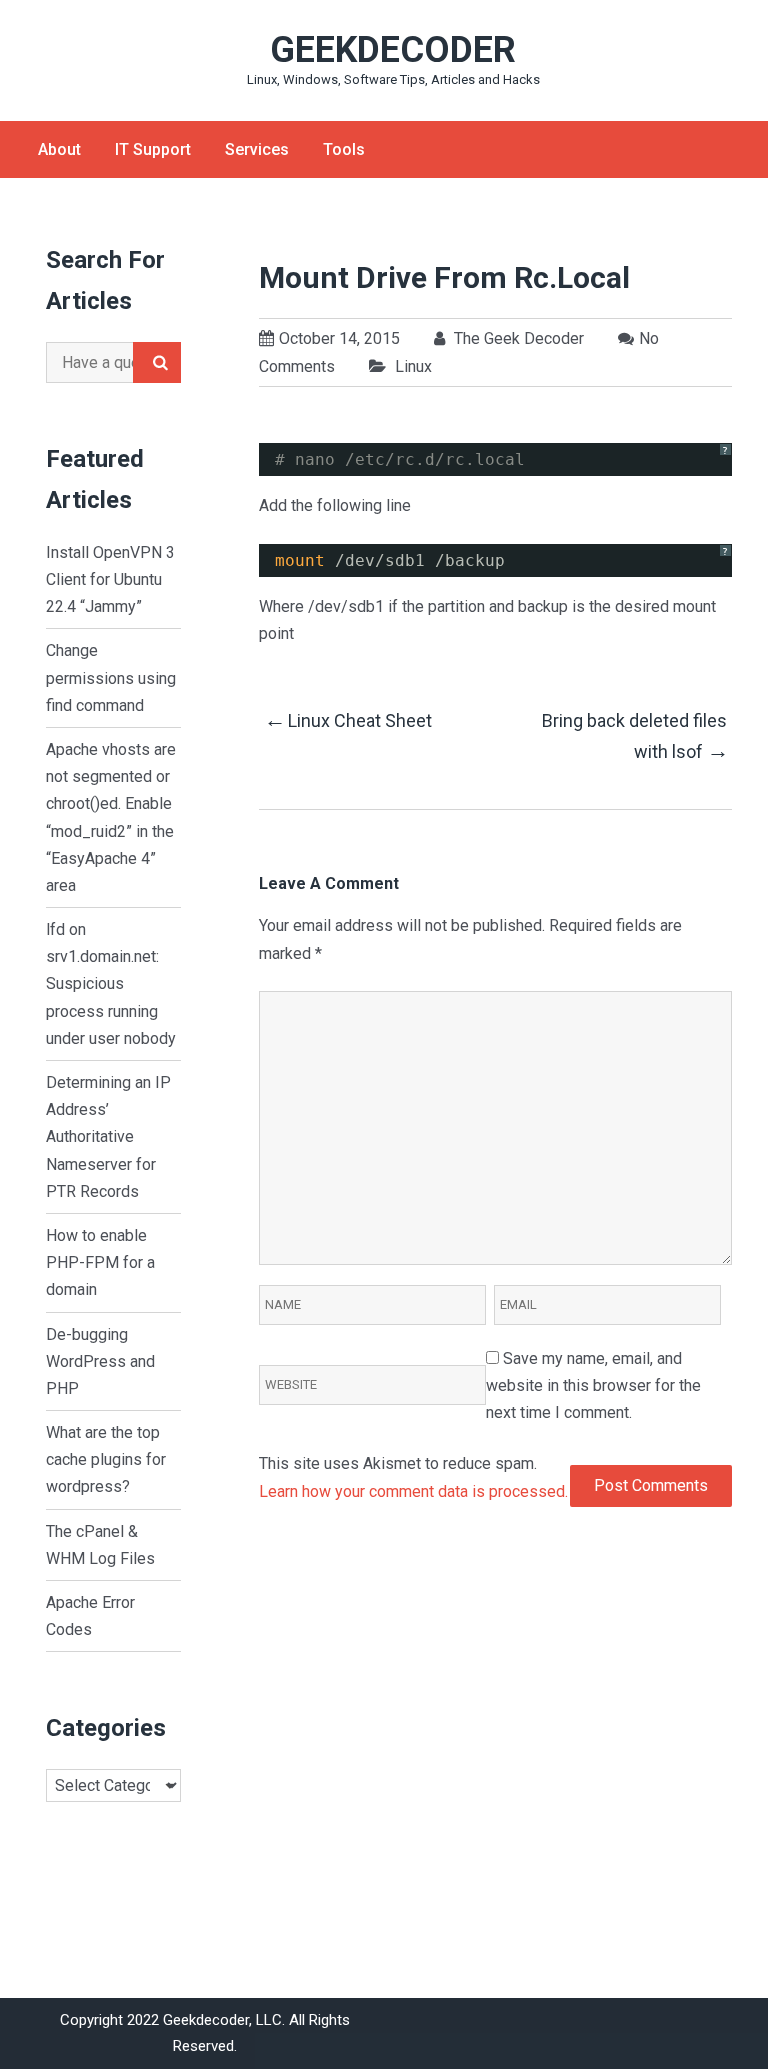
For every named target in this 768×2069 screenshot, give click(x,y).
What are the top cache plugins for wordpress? (106, 1459)
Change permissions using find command (111, 677)
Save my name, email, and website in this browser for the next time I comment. (593, 1385)
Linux (413, 366)
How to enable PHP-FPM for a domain (100, 1262)
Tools (344, 149)
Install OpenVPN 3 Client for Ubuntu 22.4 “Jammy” (110, 579)
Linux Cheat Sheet (348, 719)
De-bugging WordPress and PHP (100, 1361)
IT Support (153, 149)
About (59, 149)
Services (257, 149)
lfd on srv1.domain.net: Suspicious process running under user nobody (111, 984)
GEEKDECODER (393, 50)
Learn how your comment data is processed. (413, 1491)
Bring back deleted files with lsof (634, 736)
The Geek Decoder (517, 338)
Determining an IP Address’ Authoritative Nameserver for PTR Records (108, 1137)
